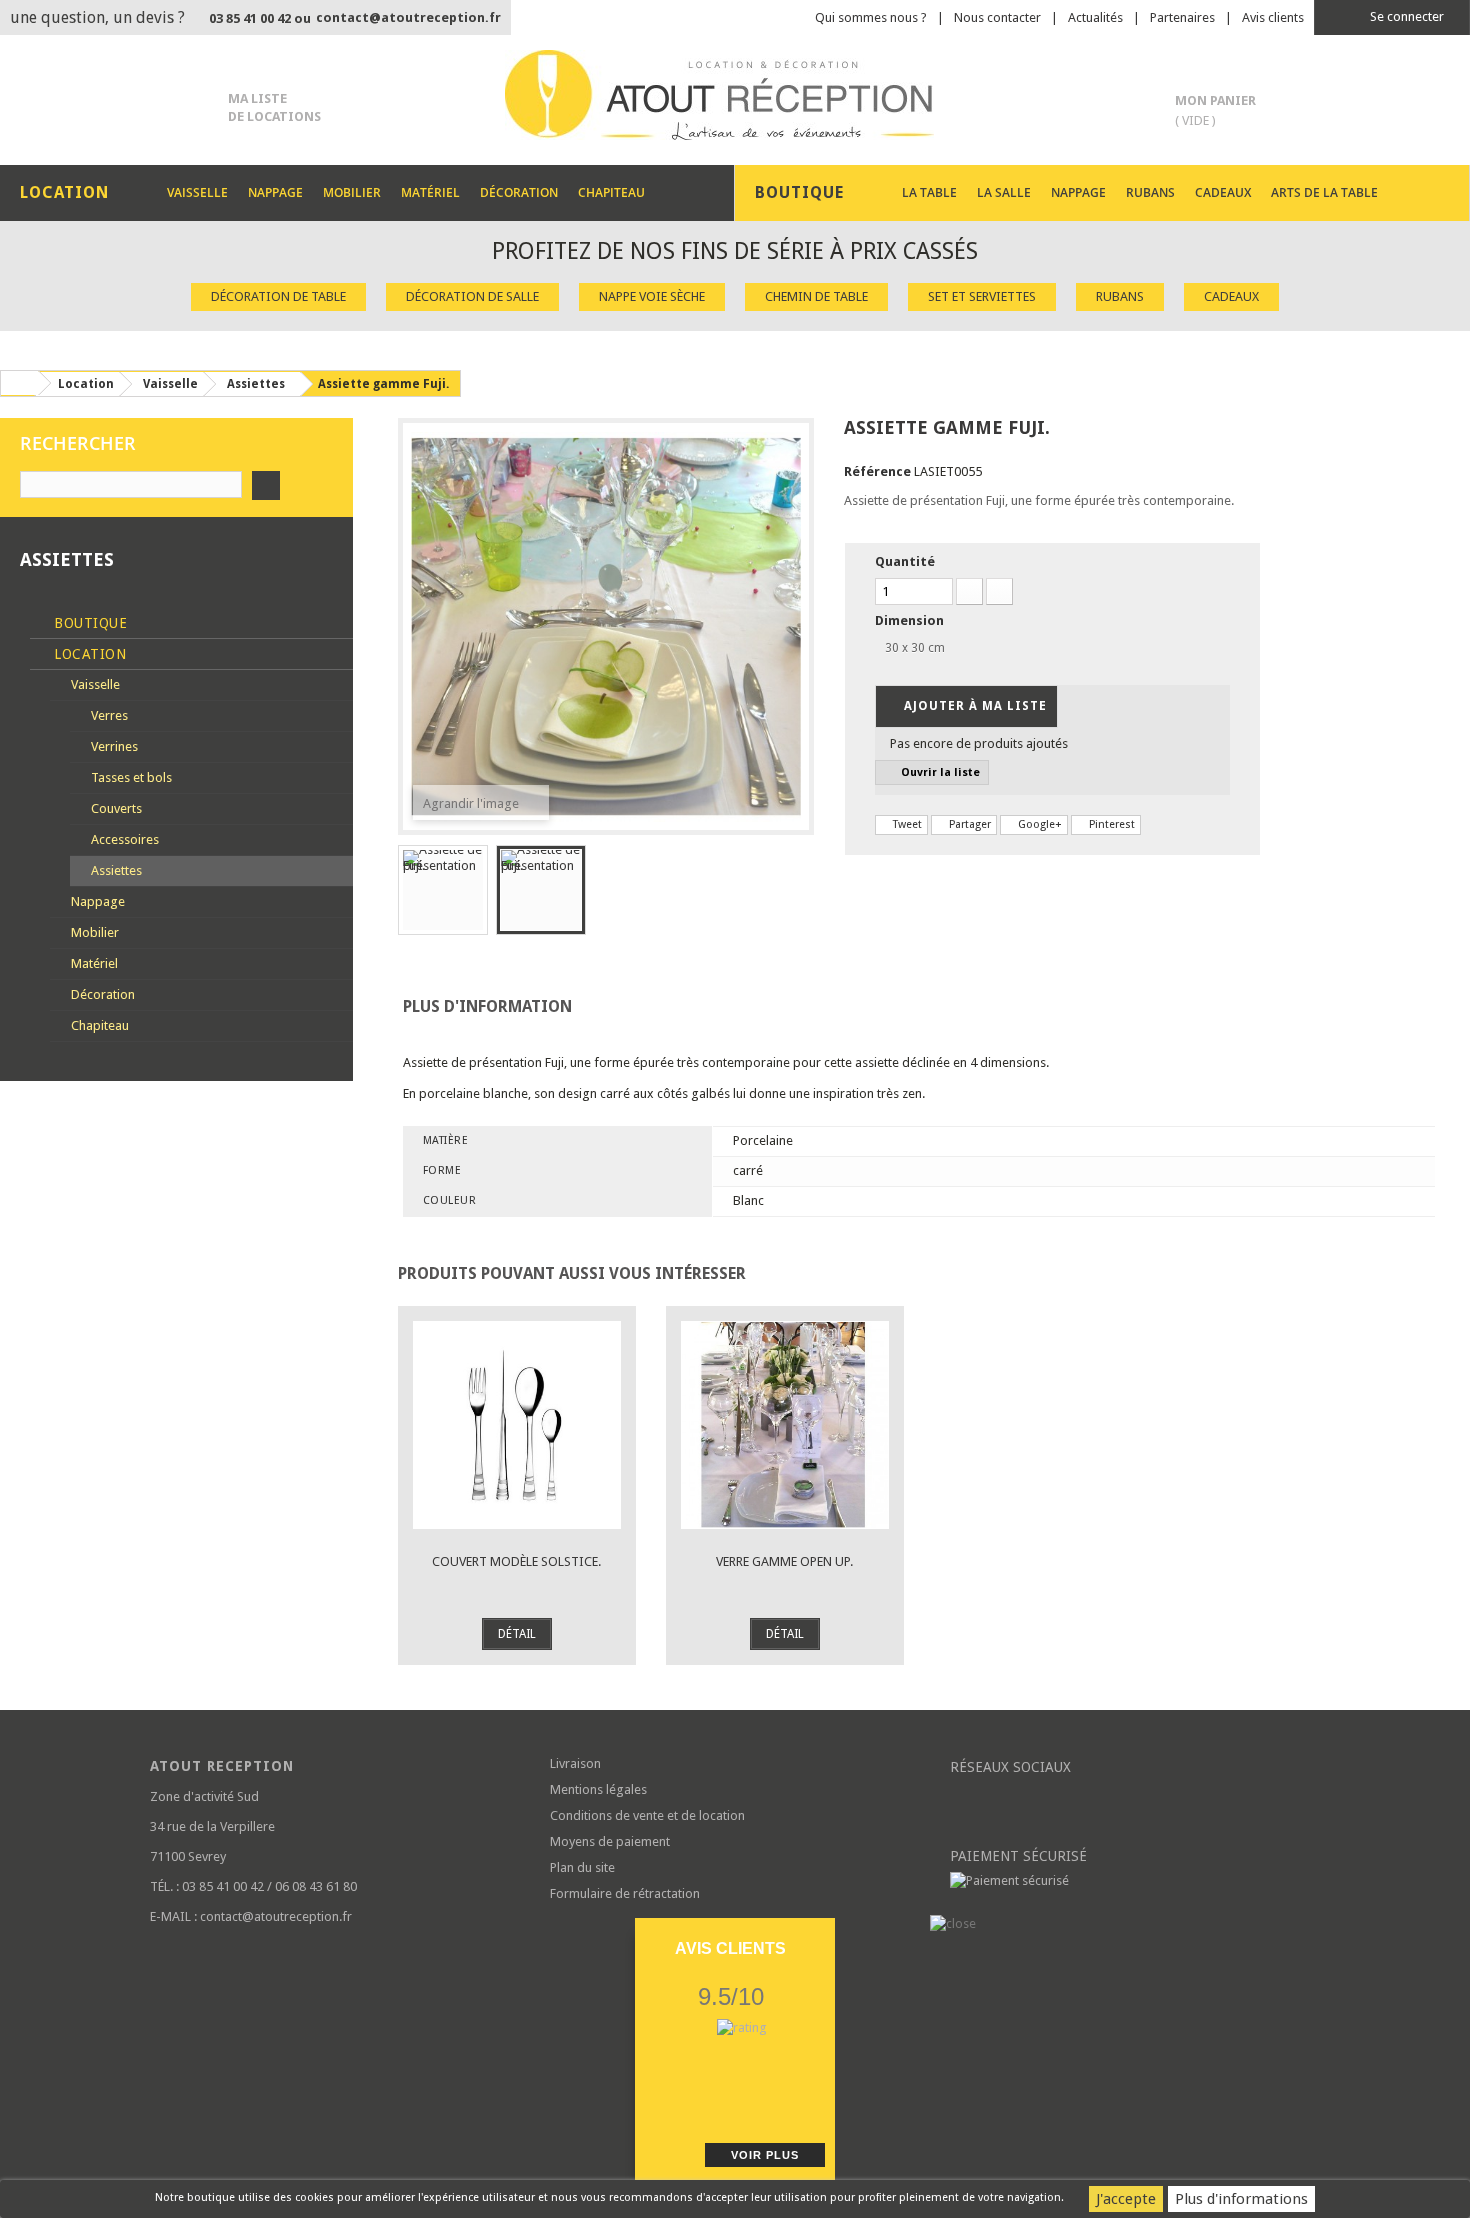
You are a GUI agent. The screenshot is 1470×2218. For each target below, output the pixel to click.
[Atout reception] (735, 95)
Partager (968, 824)
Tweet (906, 824)
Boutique (89, 623)
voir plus (765, 2155)
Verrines (113, 746)
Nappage (275, 192)
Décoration (519, 192)
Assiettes (115, 870)
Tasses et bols (130, 777)
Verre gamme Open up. (784, 1561)
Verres (108, 715)
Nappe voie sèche (652, 296)
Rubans (1150, 192)
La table (929, 192)
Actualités (1095, 17)
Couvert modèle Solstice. (516, 1561)
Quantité (905, 561)
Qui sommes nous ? (871, 17)
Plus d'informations (1241, 2199)
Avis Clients (730, 1948)
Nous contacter (997, 17)
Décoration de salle (472, 296)
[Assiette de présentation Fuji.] (443, 890)
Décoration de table (278, 296)
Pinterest (1110, 824)
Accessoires (123, 839)
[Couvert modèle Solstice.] (517, 1425)
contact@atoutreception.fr (408, 17)
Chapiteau (611, 192)
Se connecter (1405, 16)
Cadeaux (1223, 192)
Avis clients (1273, 17)
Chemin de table (816, 296)
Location (88, 654)
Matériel (430, 192)
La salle (1004, 192)
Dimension (911, 620)
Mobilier (352, 192)
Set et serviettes (982, 296)
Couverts (115, 808)
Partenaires (1182, 17)
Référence (877, 471)
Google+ (1038, 824)
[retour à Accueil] (19, 383)
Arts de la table (1324, 192)
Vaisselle (197, 192)
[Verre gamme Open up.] (785, 1425)
